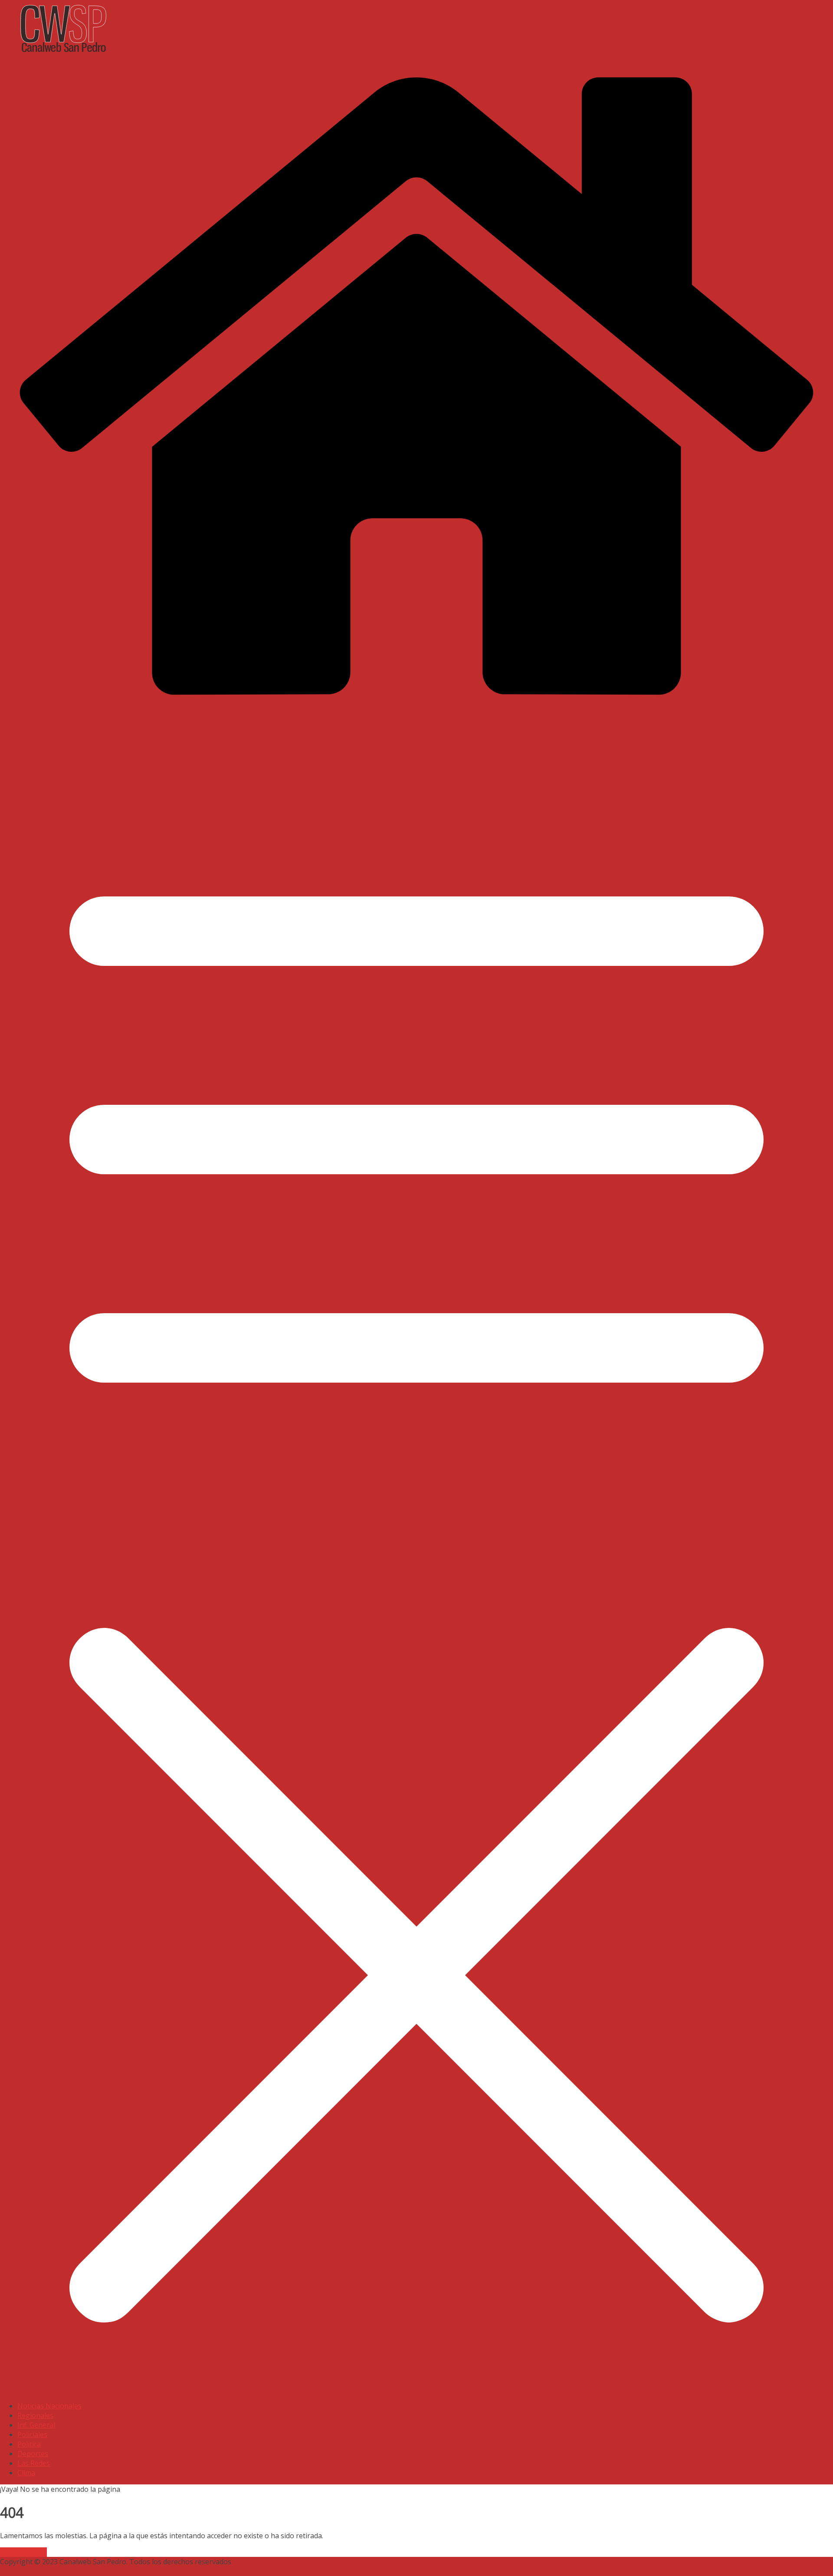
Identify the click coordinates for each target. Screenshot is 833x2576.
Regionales (35, 2415)
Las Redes (34, 2463)
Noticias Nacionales (49, 2406)
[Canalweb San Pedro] (217, 54)
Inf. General (36, 2425)
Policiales (32, 2434)
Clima (26, 2473)
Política (29, 2444)
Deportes (33, 2454)
